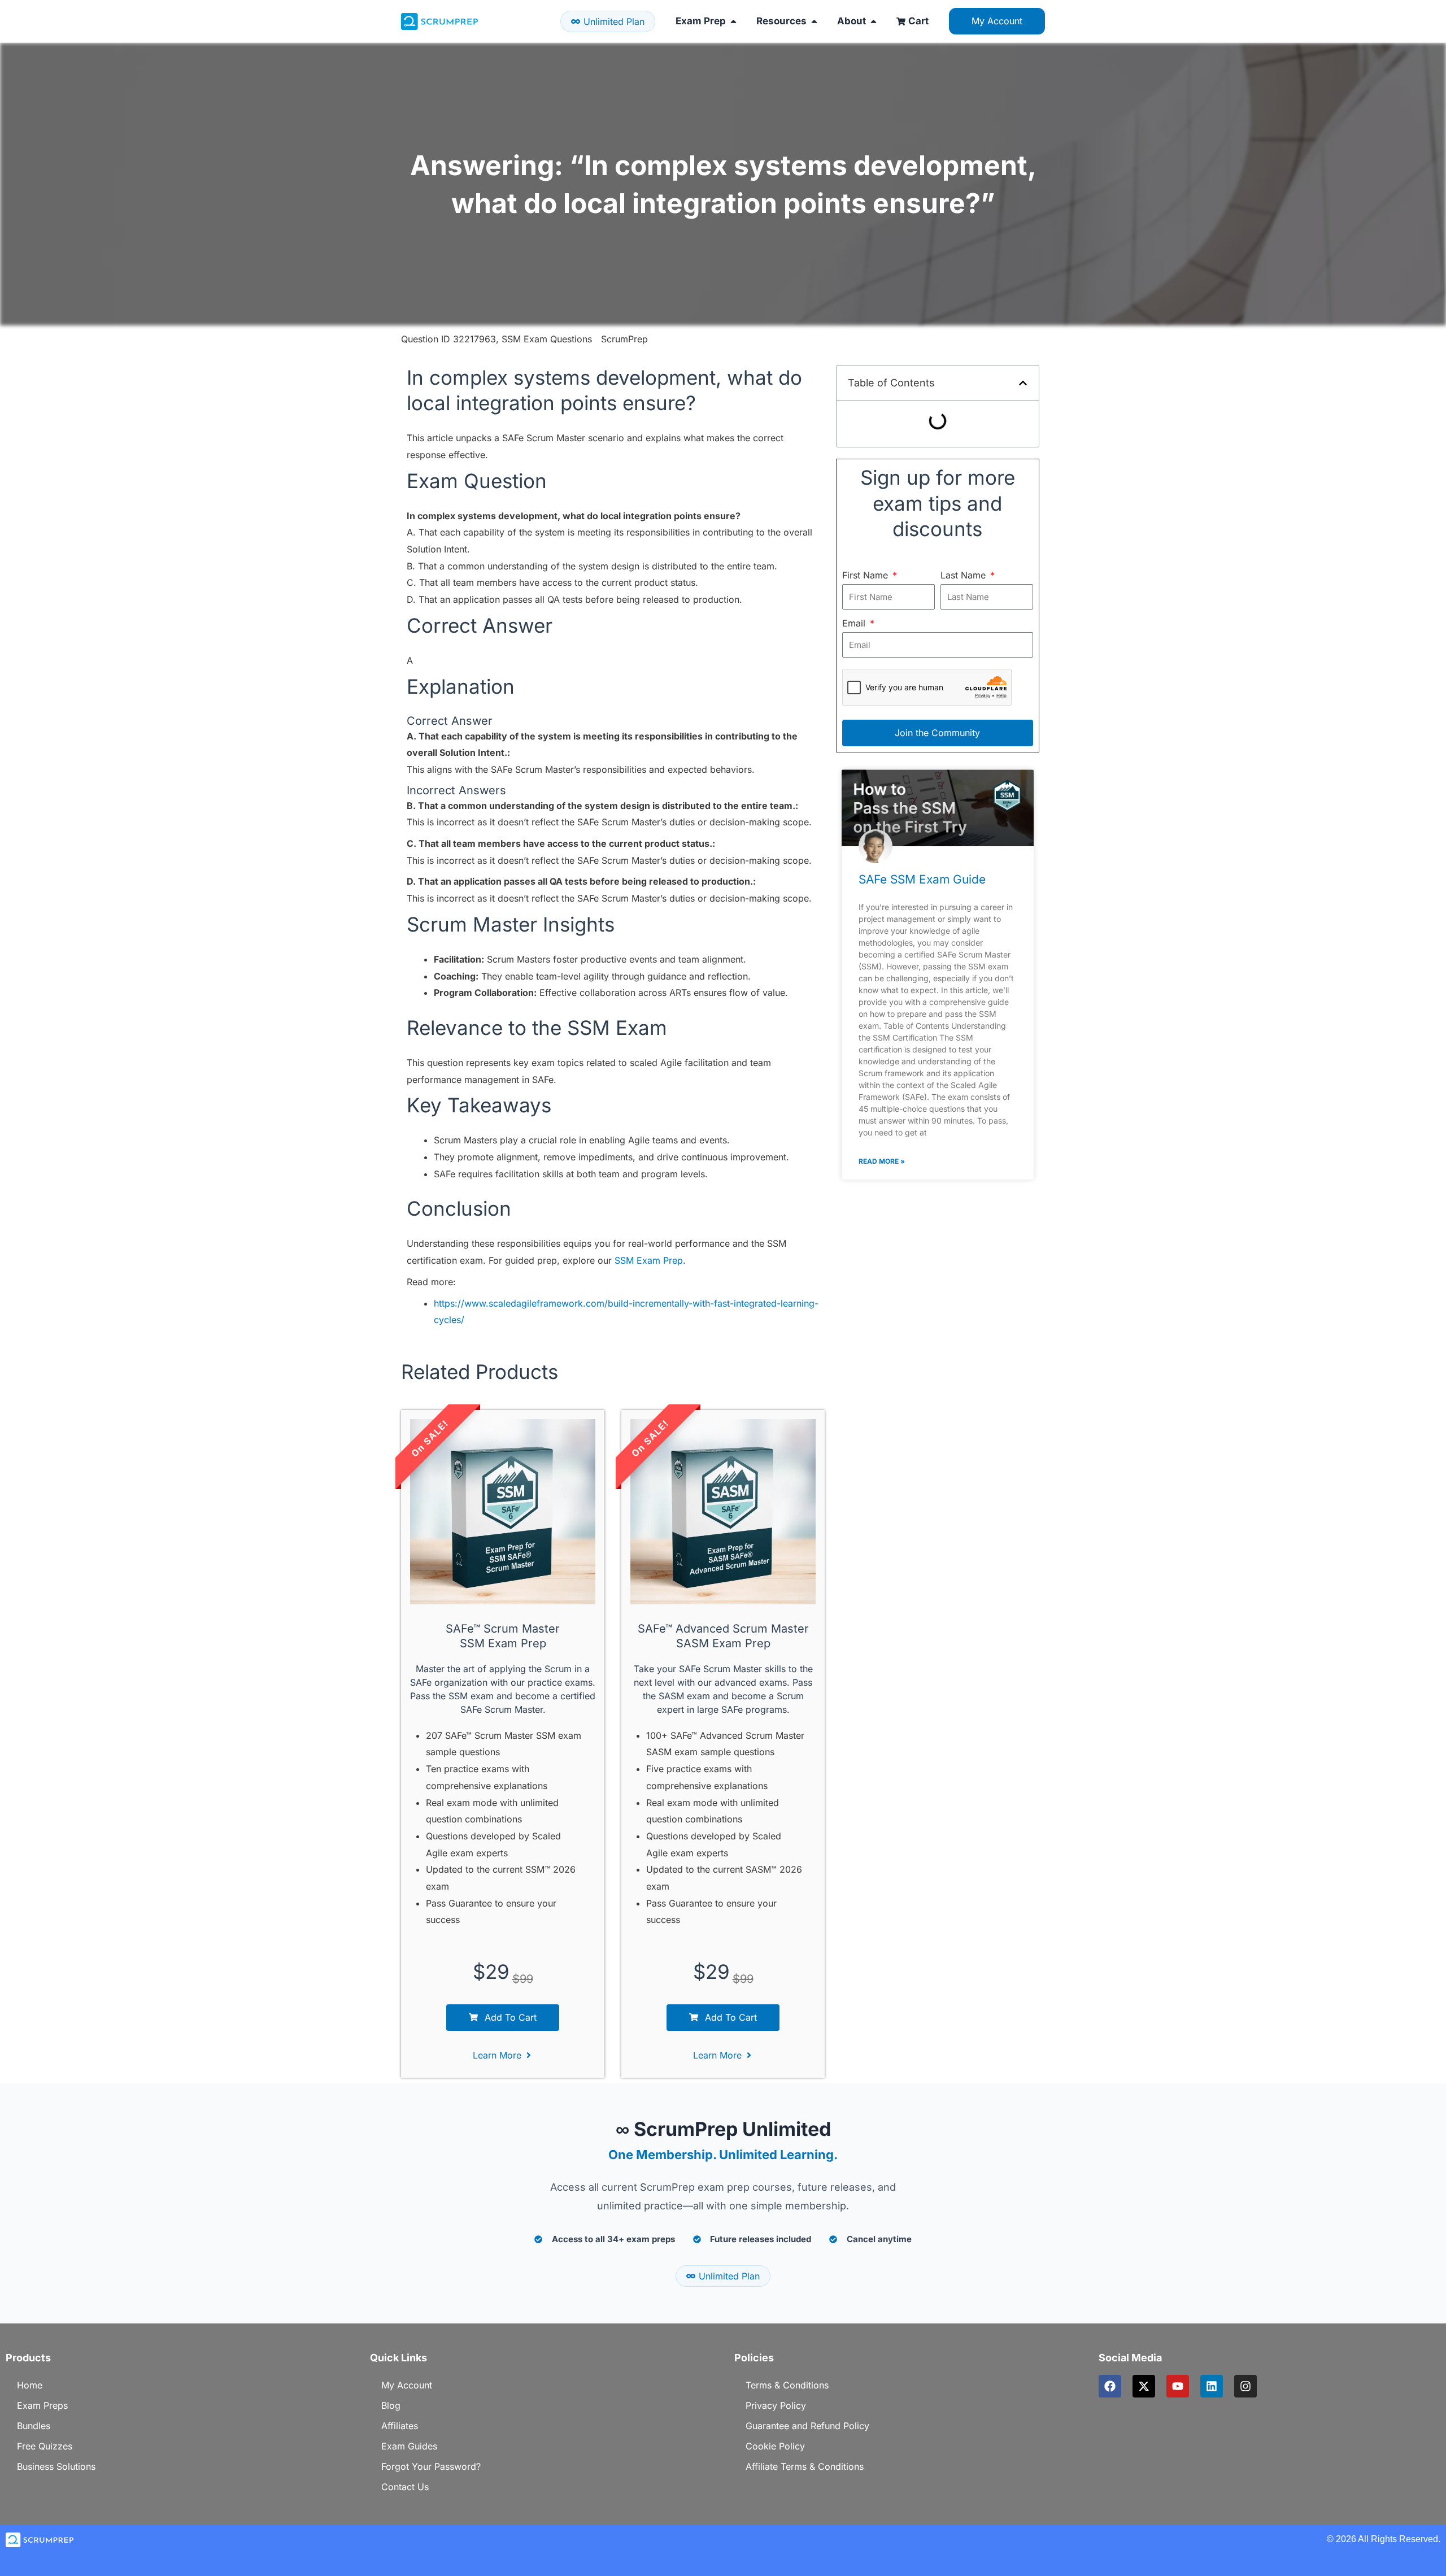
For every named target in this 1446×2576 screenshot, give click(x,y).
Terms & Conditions (787, 2385)
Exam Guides (409, 2446)
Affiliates (400, 2426)
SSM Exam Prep (649, 1260)
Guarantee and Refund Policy (807, 2426)
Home (30, 2385)
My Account (407, 2385)
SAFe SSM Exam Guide (922, 879)
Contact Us (405, 2487)
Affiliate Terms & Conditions (805, 2466)
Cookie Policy (775, 2446)
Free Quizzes (45, 2446)
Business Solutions (56, 2466)
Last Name (964, 575)
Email (855, 623)
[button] (1023, 383)
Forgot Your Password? (431, 2466)
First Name (866, 575)
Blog (391, 2405)
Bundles (34, 2426)
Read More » (882, 1161)
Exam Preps (42, 2405)
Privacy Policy (776, 2405)
